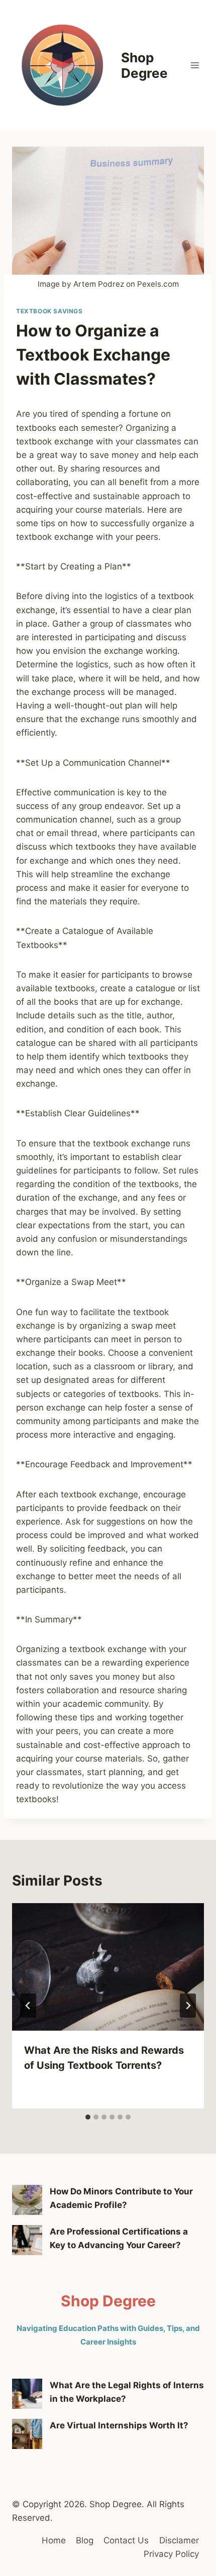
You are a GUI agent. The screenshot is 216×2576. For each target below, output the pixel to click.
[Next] (188, 2006)
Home (54, 2540)
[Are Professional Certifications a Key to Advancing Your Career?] (27, 2240)
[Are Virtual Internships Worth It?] (27, 2434)
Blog (85, 2540)
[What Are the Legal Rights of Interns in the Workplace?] (27, 2394)
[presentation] (108, 1967)
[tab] (88, 2117)
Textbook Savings (49, 311)
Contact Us (126, 2540)
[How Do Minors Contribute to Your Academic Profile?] (27, 2200)
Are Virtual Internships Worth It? (119, 2425)
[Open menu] (195, 65)
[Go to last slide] (28, 2006)
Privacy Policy (171, 2554)
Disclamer (179, 2540)
